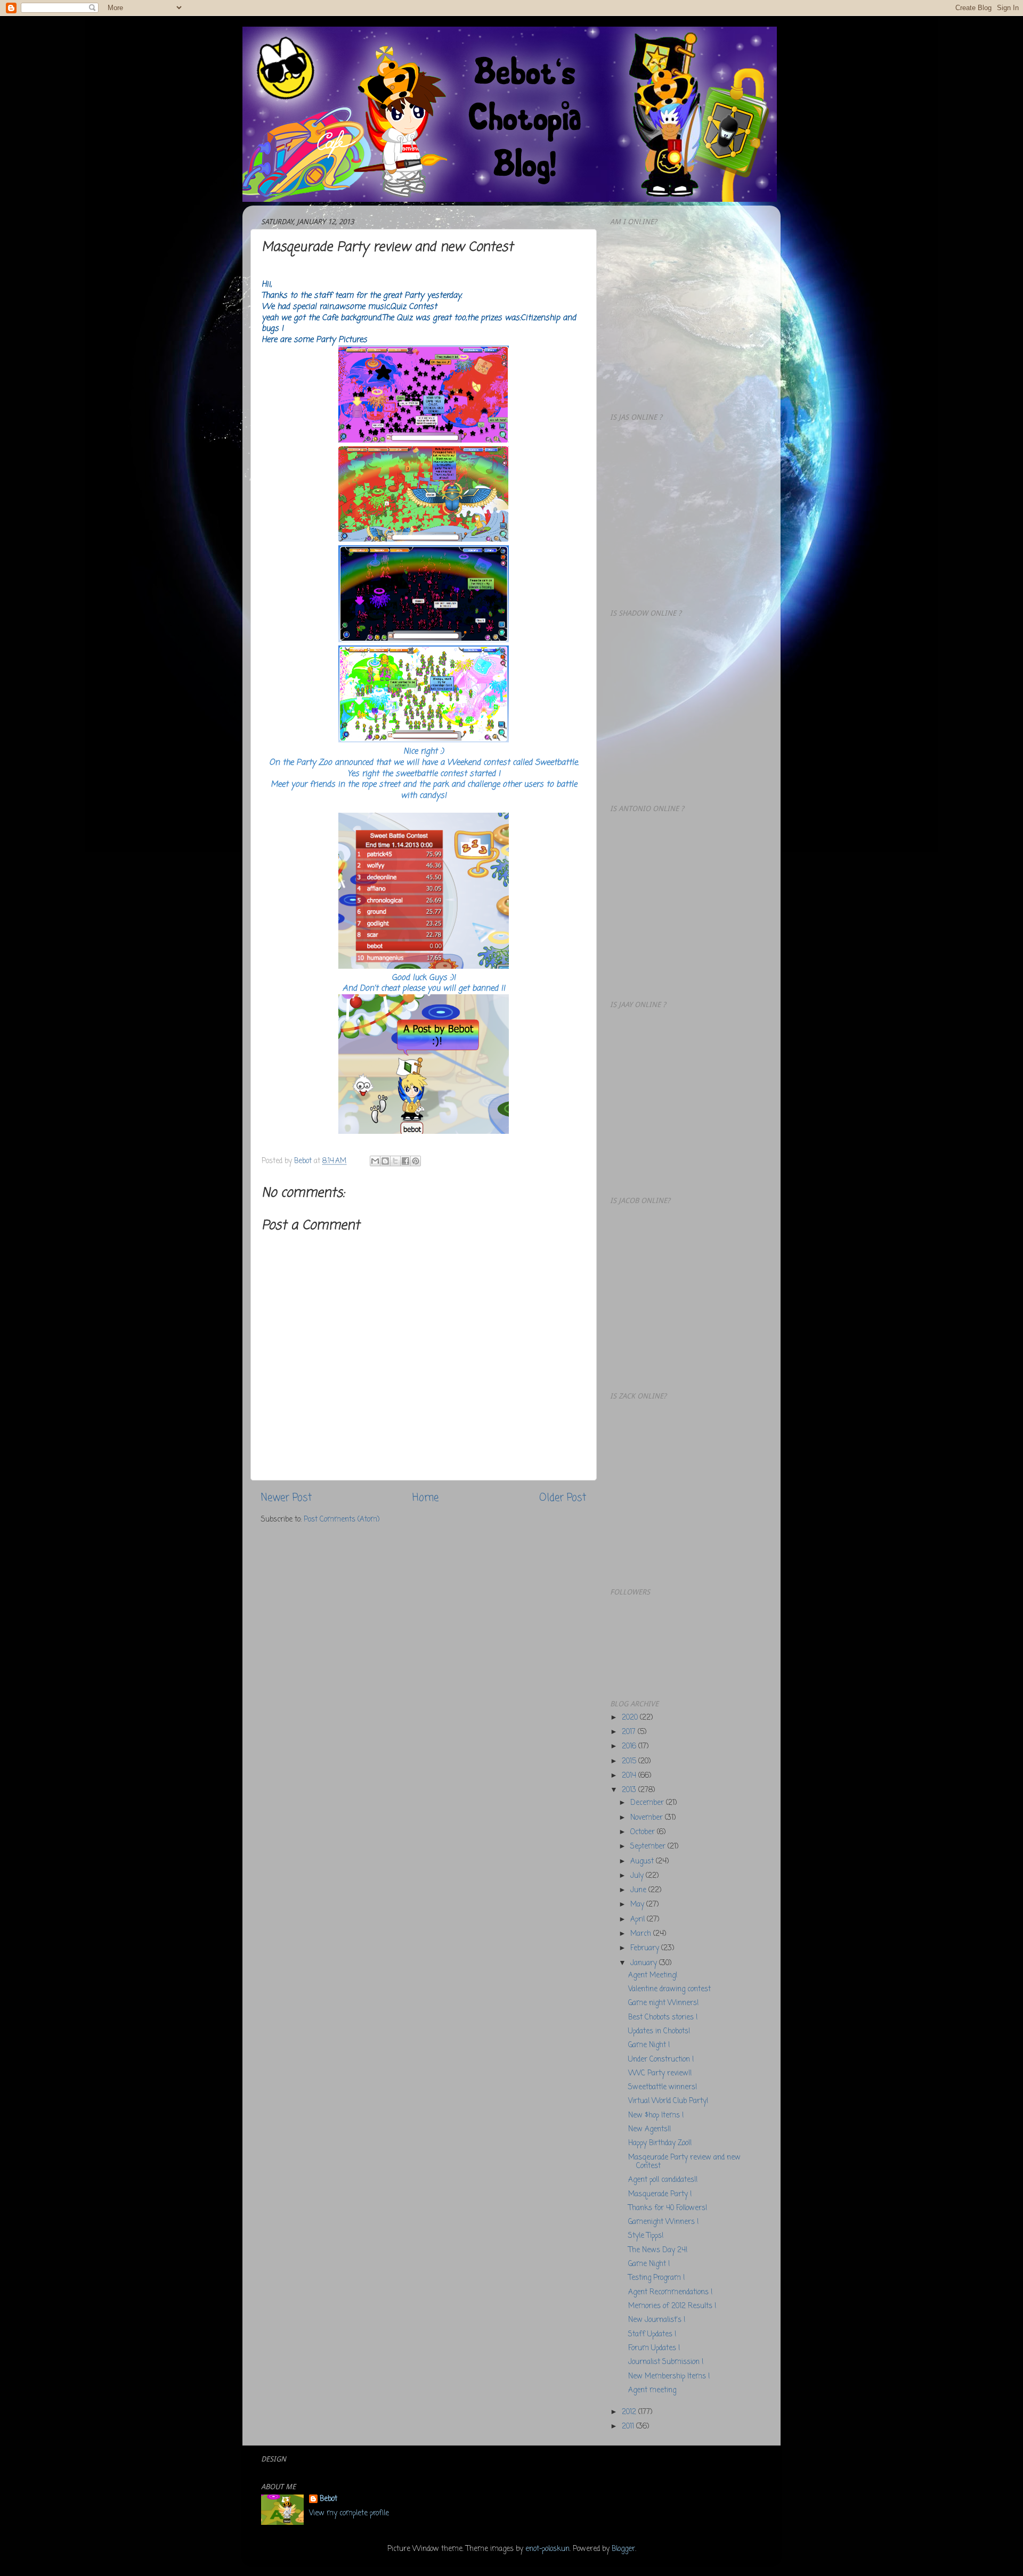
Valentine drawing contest (669, 1989)
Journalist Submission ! (666, 2362)
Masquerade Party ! (660, 2194)
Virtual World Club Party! (668, 2101)
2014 (630, 1776)
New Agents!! (649, 2129)
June (639, 1890)
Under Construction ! (661, 2060)
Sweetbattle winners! (663, 2087)
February (646, 1948)
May (638, 1905)
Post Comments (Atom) (342, 1520)
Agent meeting (652, 2390)
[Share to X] (395, 1161)
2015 (630, 1761)
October (644, 1832)
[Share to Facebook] (405, 1161)
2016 (630, 1747)
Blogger (623, 2549)
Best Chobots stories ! (663, 2018)
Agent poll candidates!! (663, 2180)
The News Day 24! (658, 2250)
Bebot (328, 2500)
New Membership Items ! (669, 2377)
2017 (630, 1732)
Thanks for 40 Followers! (668, 2208)
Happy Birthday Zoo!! (660, 2143)
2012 (630, 2412)
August (643, 1862)
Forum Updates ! (654, 2348)
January (645, 1963)
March (642, 1934)
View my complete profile (349, 2513)
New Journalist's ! (657, 2320)
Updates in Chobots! (659, 2031)
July (638, 1876)
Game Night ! (649, 2045)
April (639, 1920)
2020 (631, 1718)
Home (425, 1498)
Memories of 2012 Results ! (672, 2306)
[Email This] (375, 1161)
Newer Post (286, 1498)
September (649, 1847)
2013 (630, 1790)
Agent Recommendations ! (670, 2292)
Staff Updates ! (652, 2334)
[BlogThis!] (385, 1161)
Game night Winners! (663, 2003)
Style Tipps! (646, 2236)
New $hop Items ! (656, 2116)
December (648, 1803)
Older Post (563, 1498)
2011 (629, 2427)
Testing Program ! (656, 2278)
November (648, 1818)
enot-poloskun (547, 2549)
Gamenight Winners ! (663, 2222)
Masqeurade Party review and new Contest (684, 2162)
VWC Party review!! (660, 2074)
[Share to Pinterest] (416, 1161)
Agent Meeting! (653, 1976)
